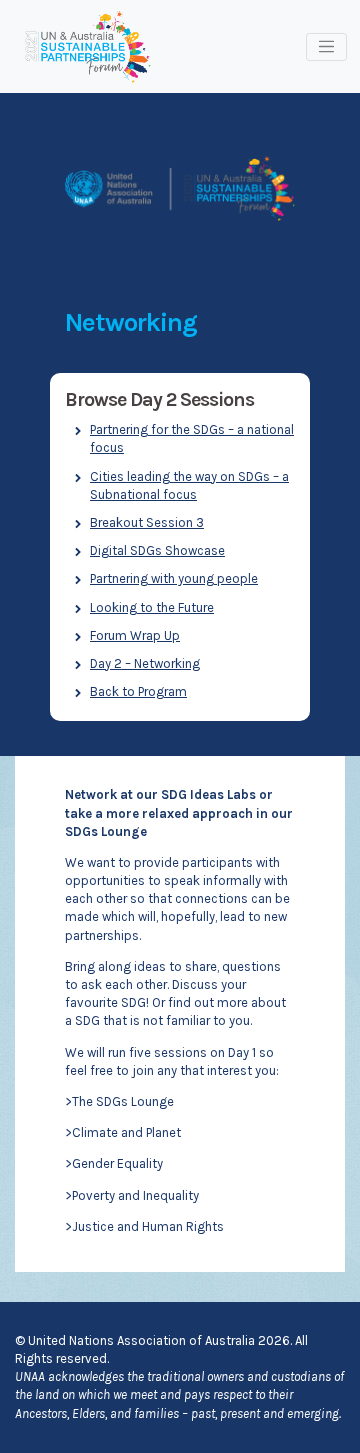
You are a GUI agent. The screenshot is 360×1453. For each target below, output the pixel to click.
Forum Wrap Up (135, 635)
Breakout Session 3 (147, 522)
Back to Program (138, 691)
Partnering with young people (174, 578)
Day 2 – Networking (145, 663)
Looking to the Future (152, 607)
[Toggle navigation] (326, 47)
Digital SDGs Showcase (157, 550)
